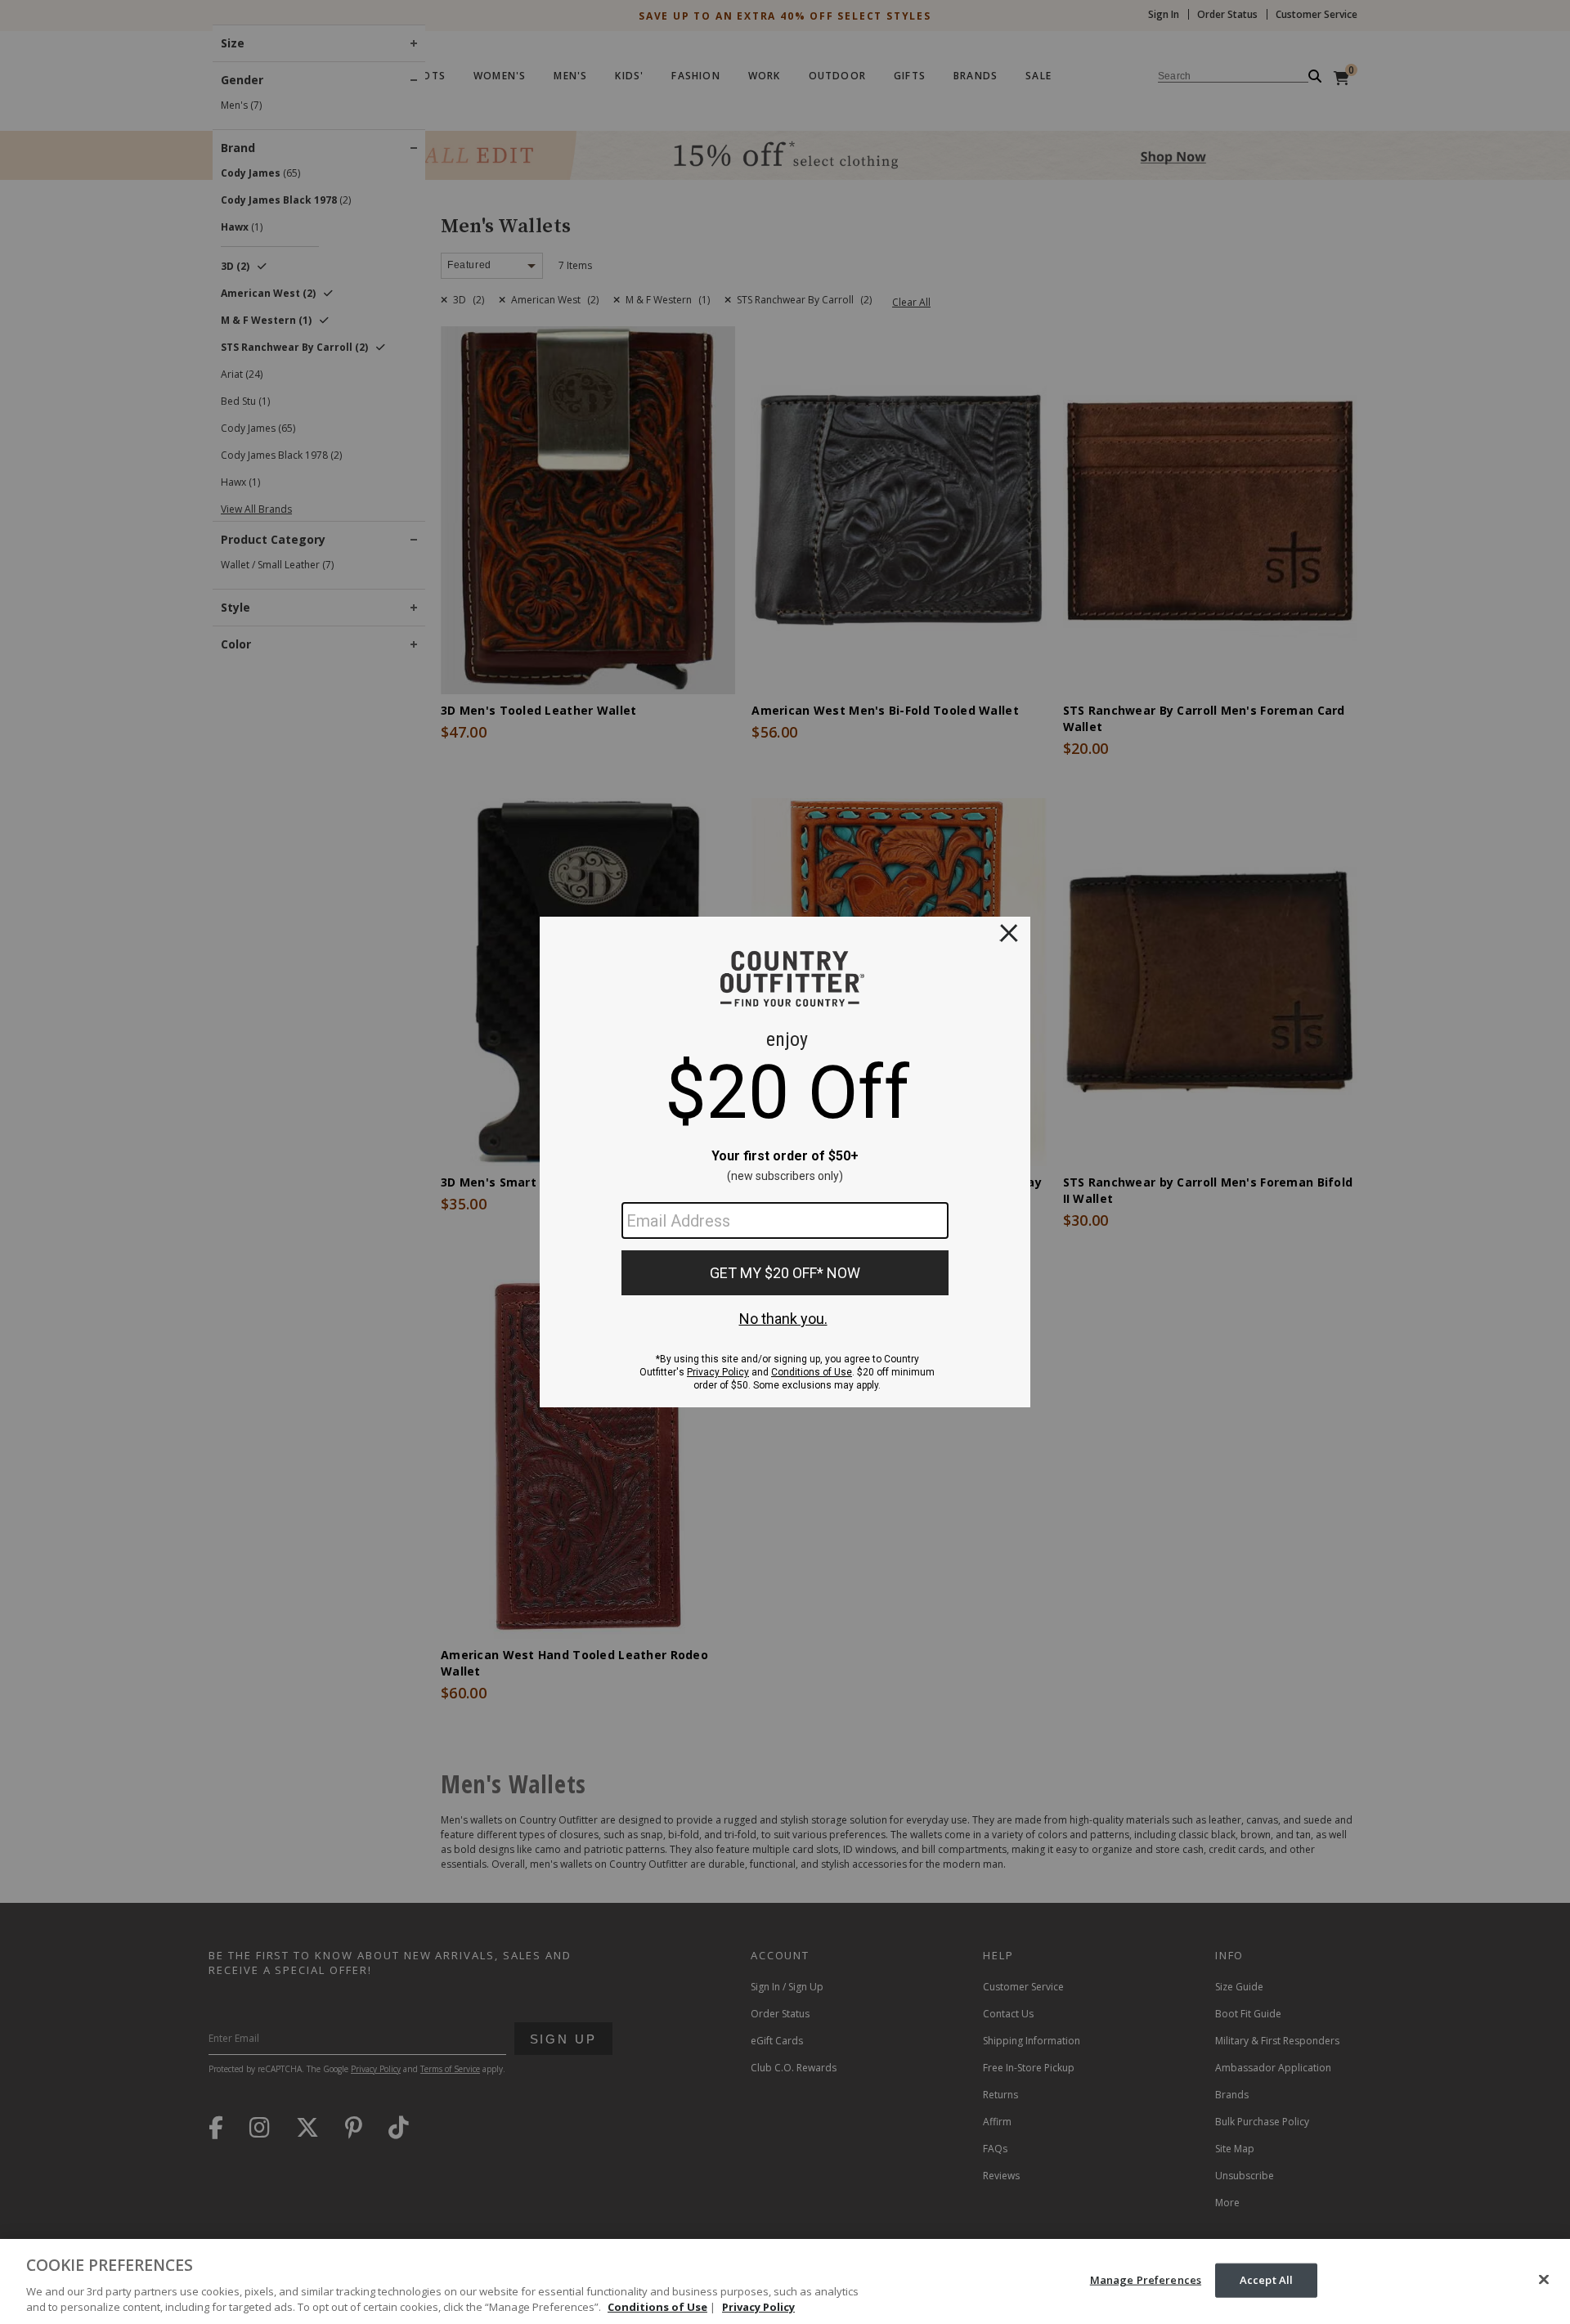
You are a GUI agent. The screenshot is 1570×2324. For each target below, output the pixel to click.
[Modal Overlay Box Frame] (785, 1162)
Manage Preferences (1146, 2280)
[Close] (1544, 2280)
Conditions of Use (657, 2307)
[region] (785, 2281)
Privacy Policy (758, 2307)
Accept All (1266, 2280)
